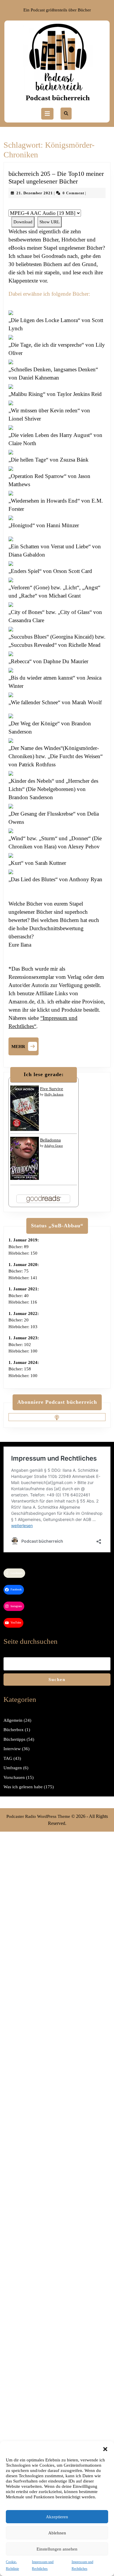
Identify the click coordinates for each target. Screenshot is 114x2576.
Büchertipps (14, 1739)
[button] (105, 2449)
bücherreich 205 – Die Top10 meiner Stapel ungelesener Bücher (56, 177)
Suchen (57, 1680)
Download (23, 222)
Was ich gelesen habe (23, 1787)
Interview (12, 1749)
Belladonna (50, 1140)
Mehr (25, 1046)
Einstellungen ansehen (57, 2549)
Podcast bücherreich (58, 98)
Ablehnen (57, 2533)
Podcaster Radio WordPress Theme (38, 1816)
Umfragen (13, 1768)
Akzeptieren (57, 2517)
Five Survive (52, 1089)
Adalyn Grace (53, 1146)
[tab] (47, 114)
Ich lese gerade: (44, 1074)
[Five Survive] (25, 1108)
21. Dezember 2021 (35, 193)
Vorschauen (14, 1777)
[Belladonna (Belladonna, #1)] (25, 1158)
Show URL (50, 222)
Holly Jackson (54, 1094)
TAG (8, 1758)
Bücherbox (14, 1730)
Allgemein (13, 1720)
